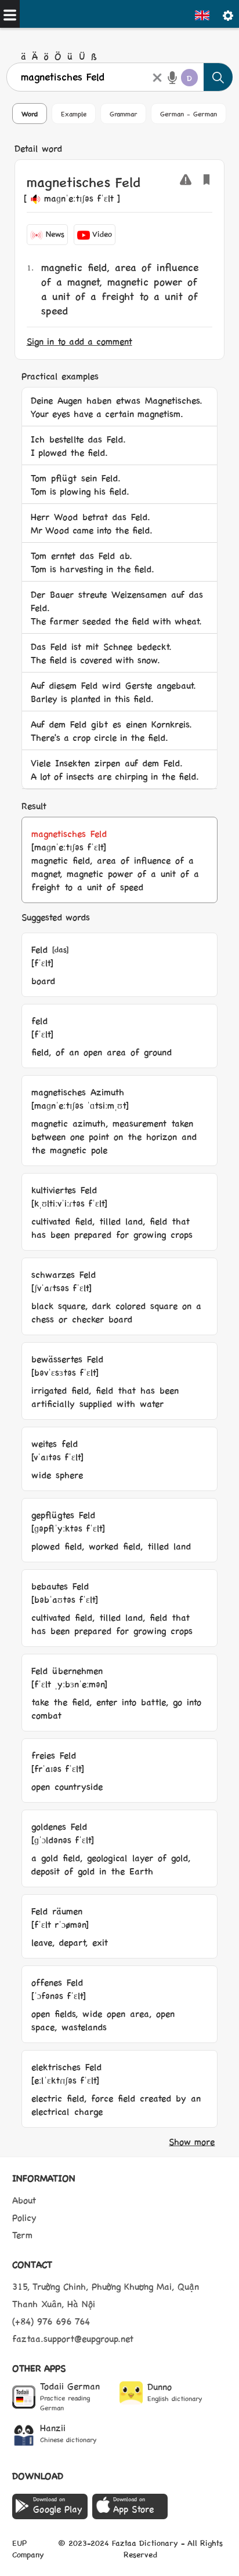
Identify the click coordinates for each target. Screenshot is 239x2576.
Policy (24, 2217)
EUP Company (28, 2548)
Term (22, 2235)
